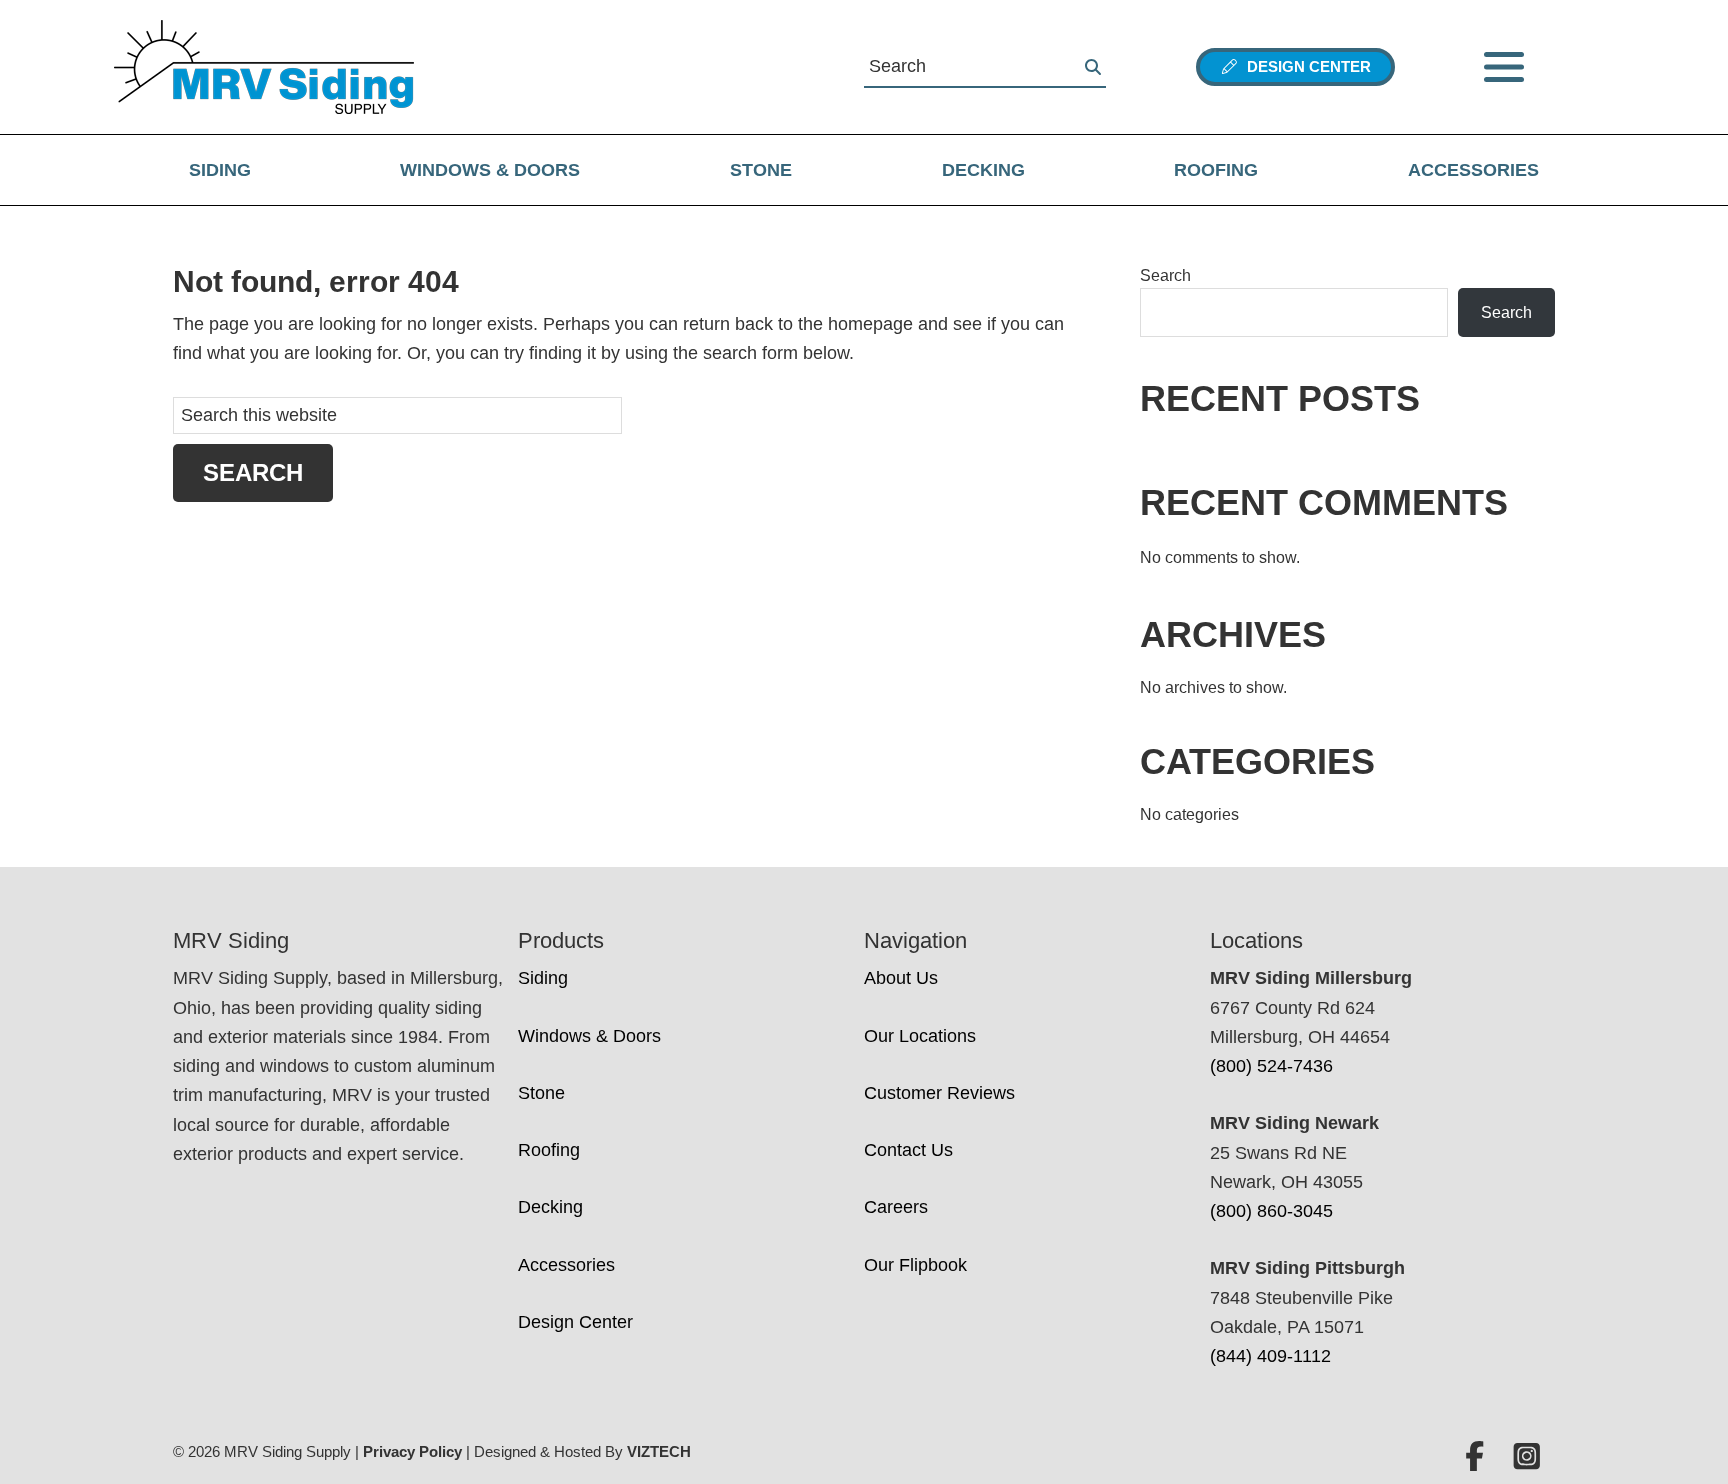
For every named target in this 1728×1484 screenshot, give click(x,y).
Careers (896, 1207)
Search (1165, 275)
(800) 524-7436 (1271, 1066)
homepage (870, 324)
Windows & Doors (490, 170)
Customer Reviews (939, 1093)
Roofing (1216, 170)
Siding (220, 170)
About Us (901, 978)
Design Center (1305, 66)
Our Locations (920, 1036)
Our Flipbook (915, 1265)
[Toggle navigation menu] (1504, 67)
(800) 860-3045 (1271, 1211)
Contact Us (908, 1150)
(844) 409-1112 (1270, 1356)
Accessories (1473, 170)
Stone (761, 170)
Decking (983, 170)
